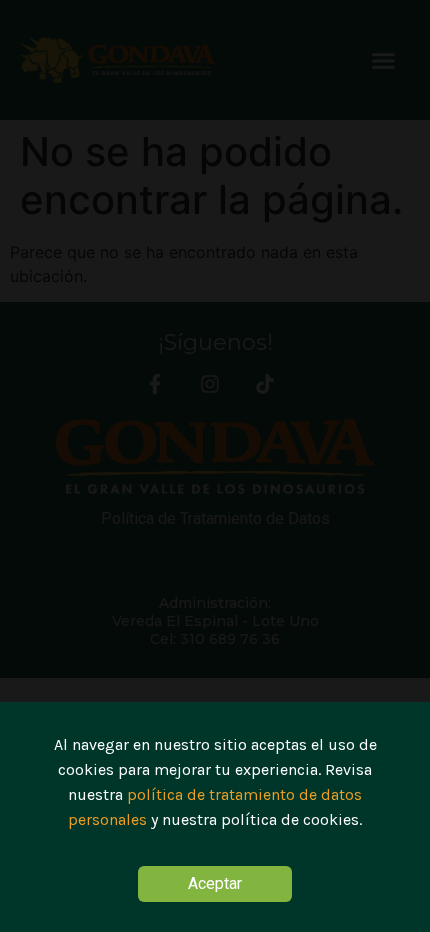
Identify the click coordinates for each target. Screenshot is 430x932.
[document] (215, 466)
